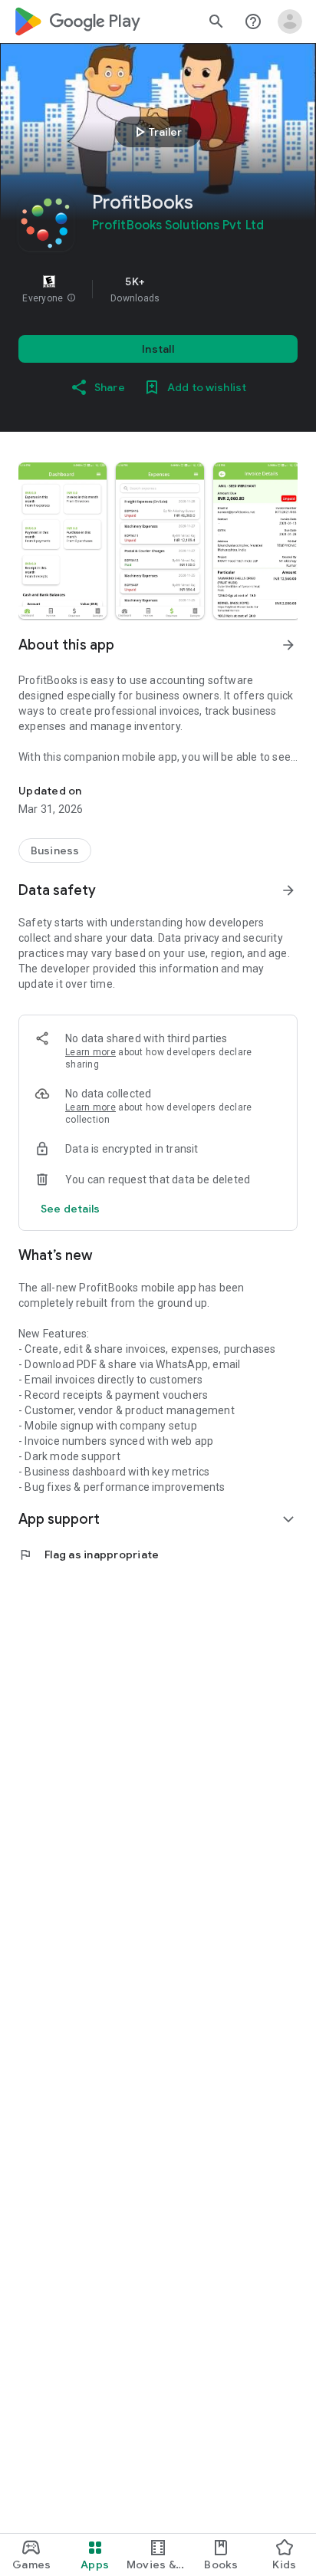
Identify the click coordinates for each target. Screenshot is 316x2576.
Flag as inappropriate (89, 1554)
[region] (158, 289)
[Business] (55, 850)
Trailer (156, 132)
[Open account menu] (290, 21)
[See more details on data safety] (71, 1209)
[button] (71, 298)
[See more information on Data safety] (288, 890)
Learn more (91, 1052)
